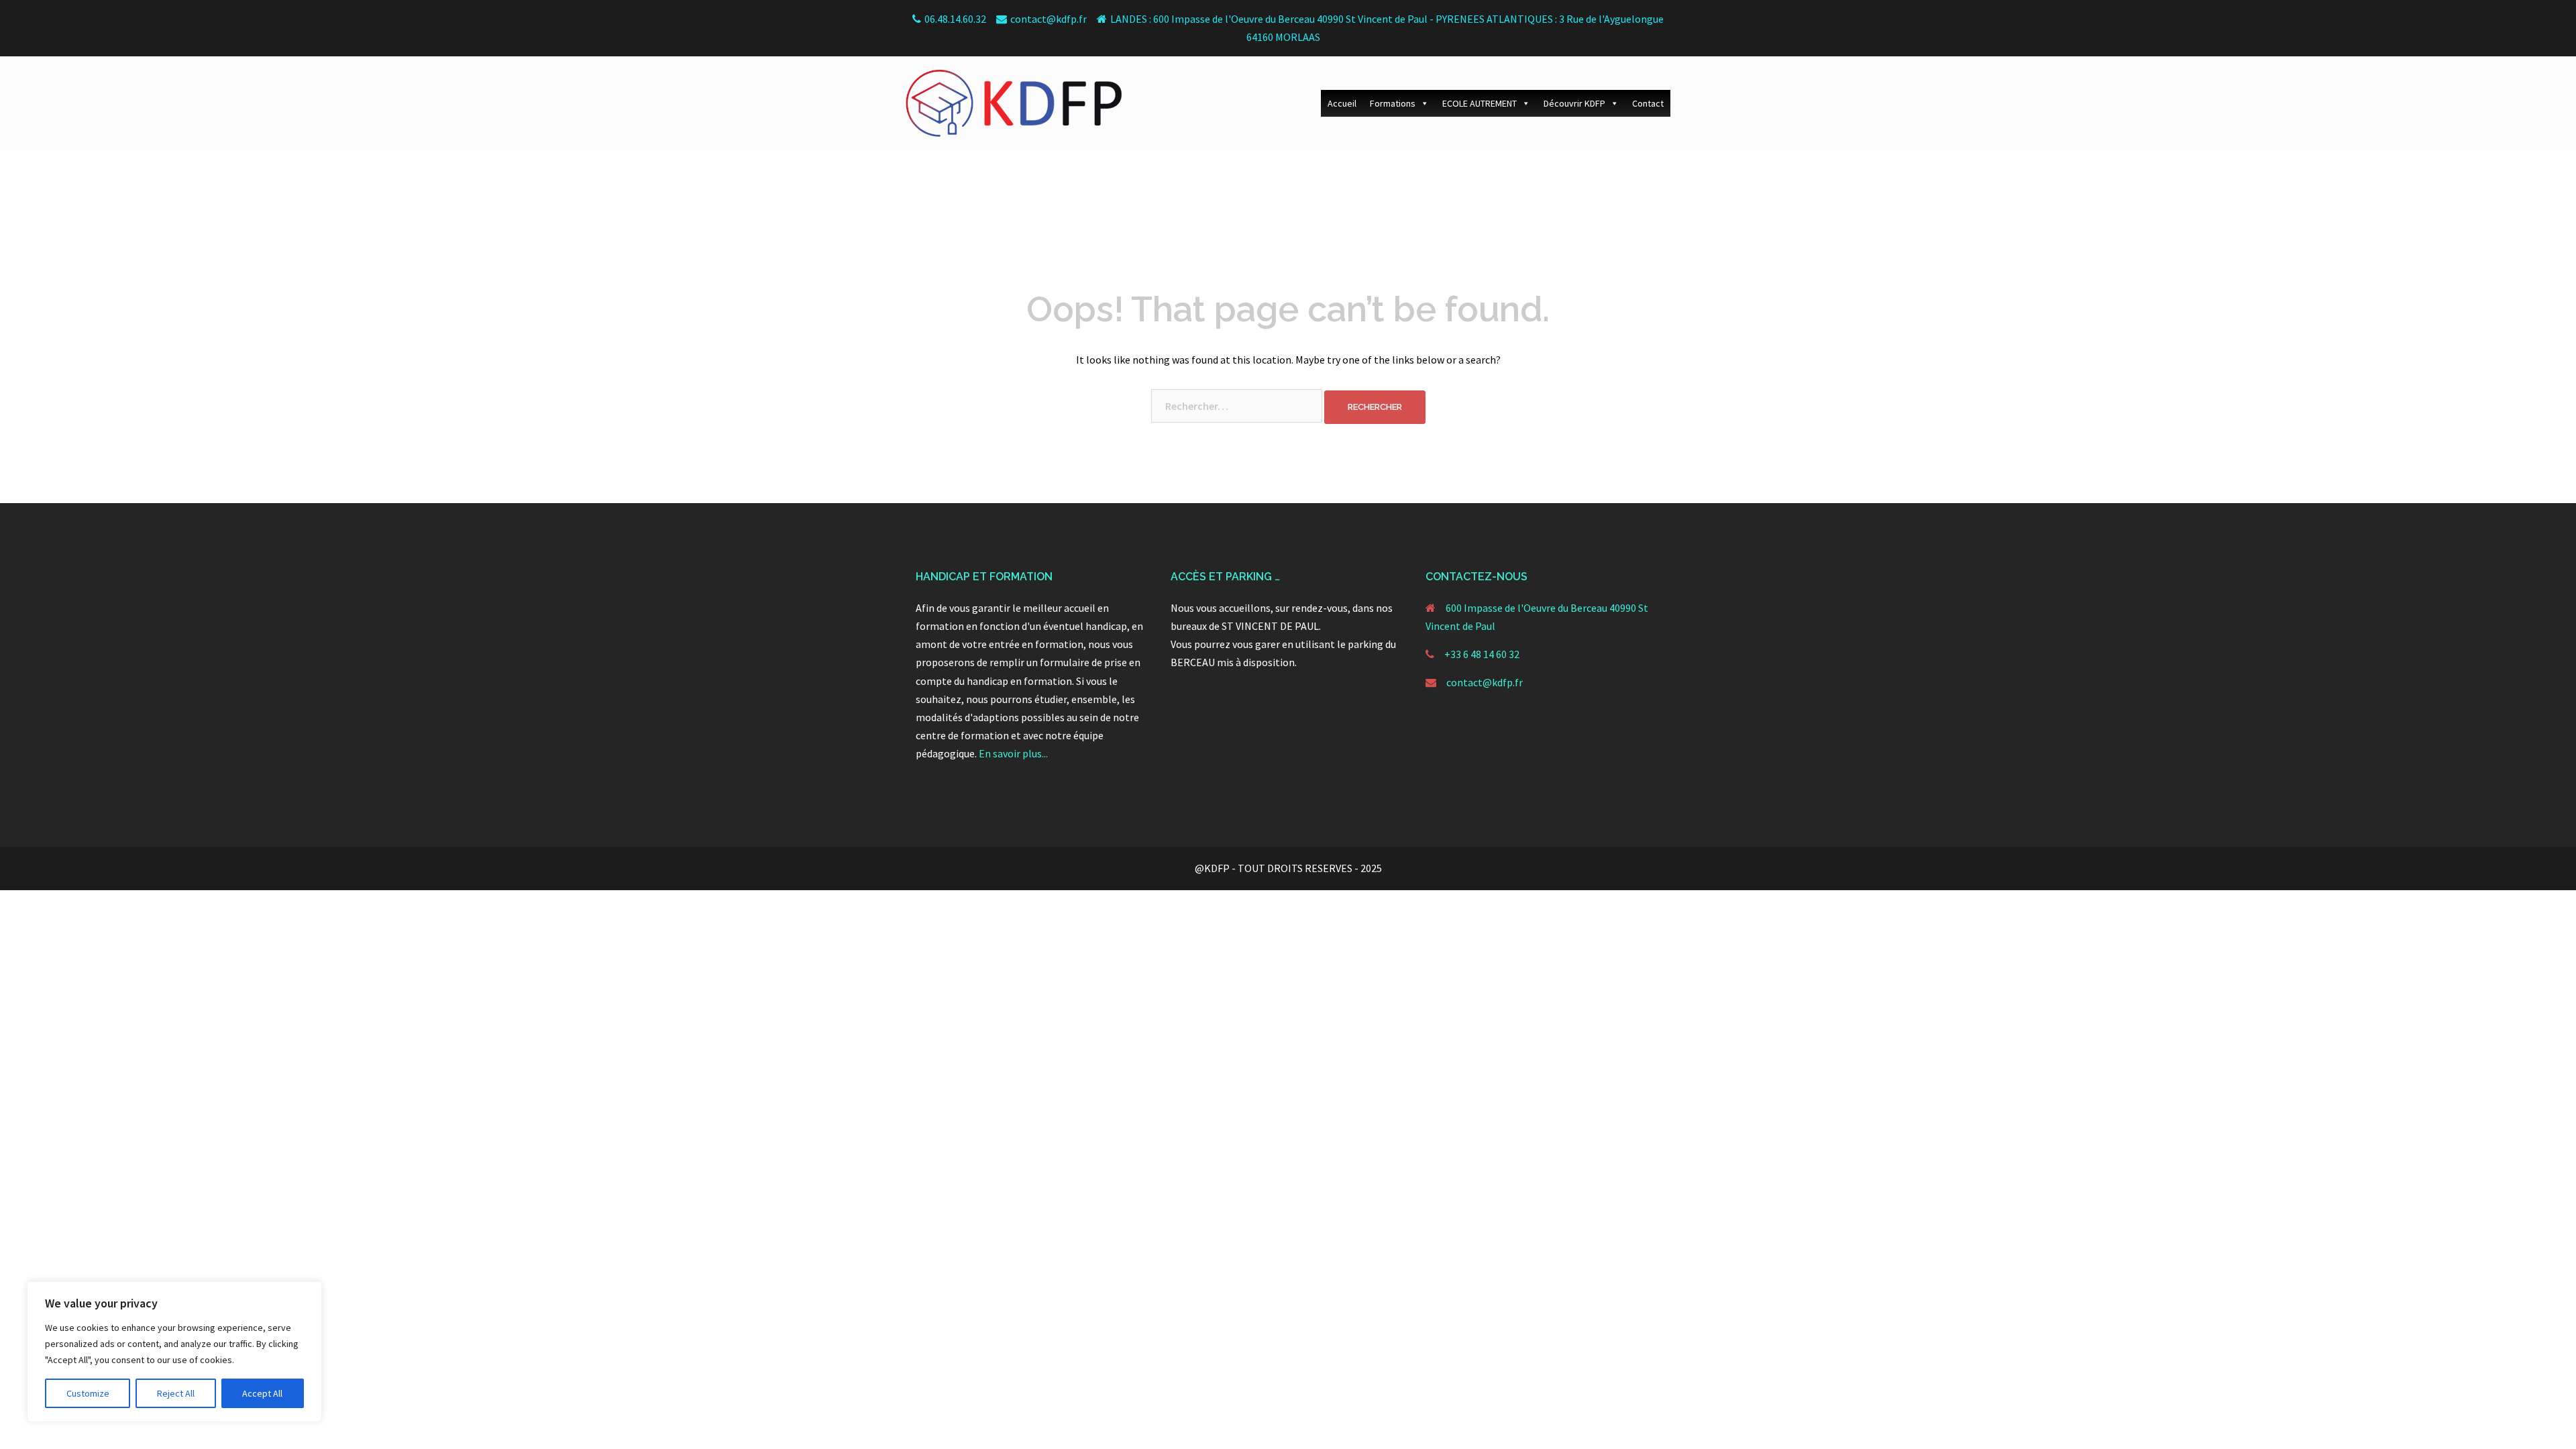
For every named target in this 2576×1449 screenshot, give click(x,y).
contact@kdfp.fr (1485, 682)
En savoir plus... (1013, 753)
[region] (174, 1352)
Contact (1648, 103)
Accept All (262, 1393)
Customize (88, 1393)
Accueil (1342, 103)
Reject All (176, 1393)
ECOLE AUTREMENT (1480, 103)
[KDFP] (1014, 102)
